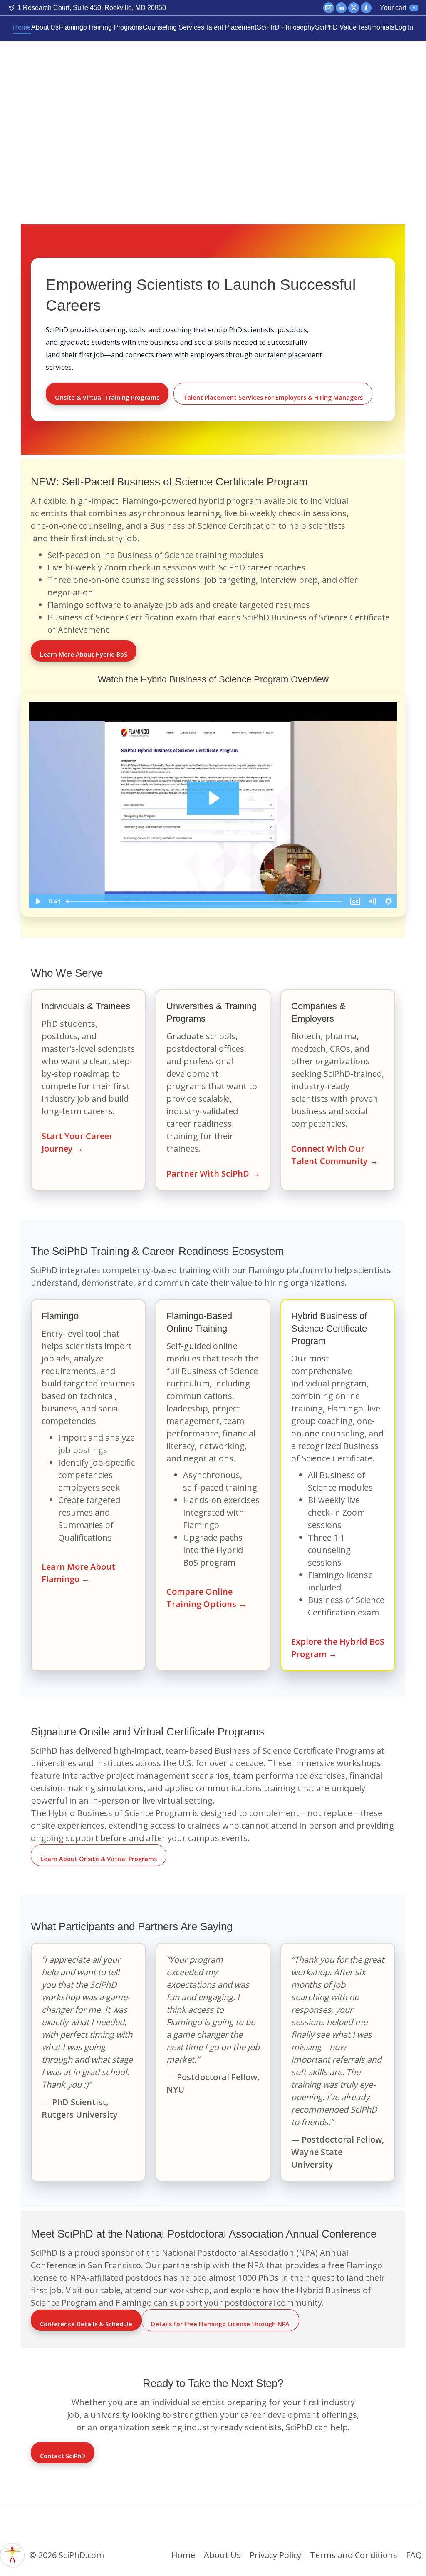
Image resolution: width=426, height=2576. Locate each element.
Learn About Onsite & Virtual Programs (99, 1859)
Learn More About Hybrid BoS (84, 654)
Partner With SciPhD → (213, 1174)
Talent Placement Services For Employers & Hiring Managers (273, 397)
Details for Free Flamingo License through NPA (220, 2324)
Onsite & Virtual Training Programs (107, 397)
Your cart (397, 8)
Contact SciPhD (63, 2456)
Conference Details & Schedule (86, 2324)
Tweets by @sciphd (24, 2518)
